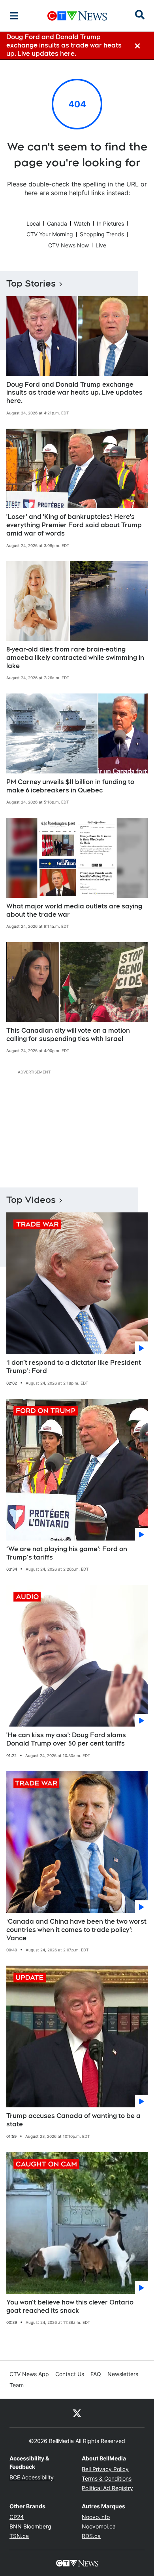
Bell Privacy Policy (105, 2469)
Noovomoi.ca (99, 2526)
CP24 (17, 2517)
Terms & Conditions (107, 2478)
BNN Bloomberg (30, 2526)
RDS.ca (91, 2536)
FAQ (96, 2374)
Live (101, 245)
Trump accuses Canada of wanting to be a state (73, 2120)
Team (17, 2385)
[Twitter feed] (77, 2413)
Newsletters (123, 2374)
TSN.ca (19, 2536)
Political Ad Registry (107, 2488)
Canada (57, 223)
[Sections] (14, 16)
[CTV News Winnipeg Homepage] (77, 16)
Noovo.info (96, 2517)
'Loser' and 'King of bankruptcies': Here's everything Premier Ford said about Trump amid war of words (74, 525)
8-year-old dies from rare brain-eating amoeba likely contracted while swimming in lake (75, 658)
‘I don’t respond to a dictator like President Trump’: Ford (74, 1367)
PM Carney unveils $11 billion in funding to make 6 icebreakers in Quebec (70, 786)
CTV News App (29, 2374)
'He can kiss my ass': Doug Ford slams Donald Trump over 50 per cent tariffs (66, 1739)
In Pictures (110, 223)
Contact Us (70, 2374)
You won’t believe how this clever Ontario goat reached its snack (70, 2306)
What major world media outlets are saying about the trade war (74, 910)
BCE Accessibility (32, 2477)
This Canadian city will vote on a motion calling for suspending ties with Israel (68, 1035)
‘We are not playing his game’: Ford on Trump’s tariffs (67, 1553)
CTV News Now (69, 245)
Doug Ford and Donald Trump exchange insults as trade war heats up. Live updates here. (74, 393)
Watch (82, 223)
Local (33, 223)
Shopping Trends (102, 234)
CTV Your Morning (50, 234)
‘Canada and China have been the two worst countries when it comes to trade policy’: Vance (76, 1930)
